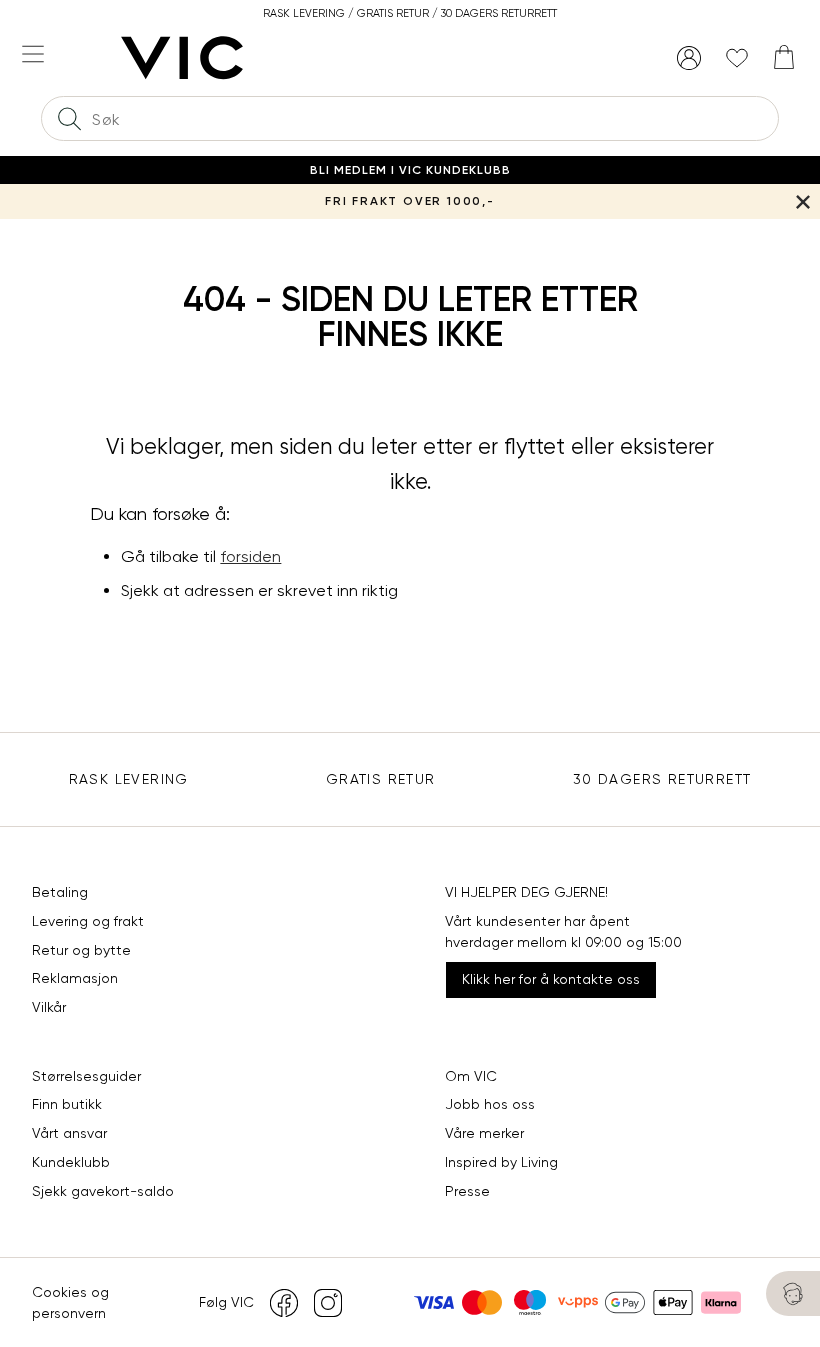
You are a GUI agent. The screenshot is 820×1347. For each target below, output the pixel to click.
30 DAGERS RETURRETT (662, 779)
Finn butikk (67, 1104)
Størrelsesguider (86, 1076)
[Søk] (69, 118)
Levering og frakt (88, 921)
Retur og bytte (81, 950)
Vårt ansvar (69, 1133)
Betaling (60, 892)
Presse (467, 1191)
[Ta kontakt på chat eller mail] (793, 1293)
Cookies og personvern (70, 1302)
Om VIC (471, 1076)
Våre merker (484, 1133)
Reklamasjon (75, 978)
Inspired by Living (501, 1162)
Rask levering (129, 779)
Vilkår (49, 1007)
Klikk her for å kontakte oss (551, 979)
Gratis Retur (381, 779)
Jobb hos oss (490, 1104)
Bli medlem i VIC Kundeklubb (410, 170)
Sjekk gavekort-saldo (103, 1191)
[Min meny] (689, 58)
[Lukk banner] (802, 201)
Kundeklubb (71, 1162)
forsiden (250, 556)
